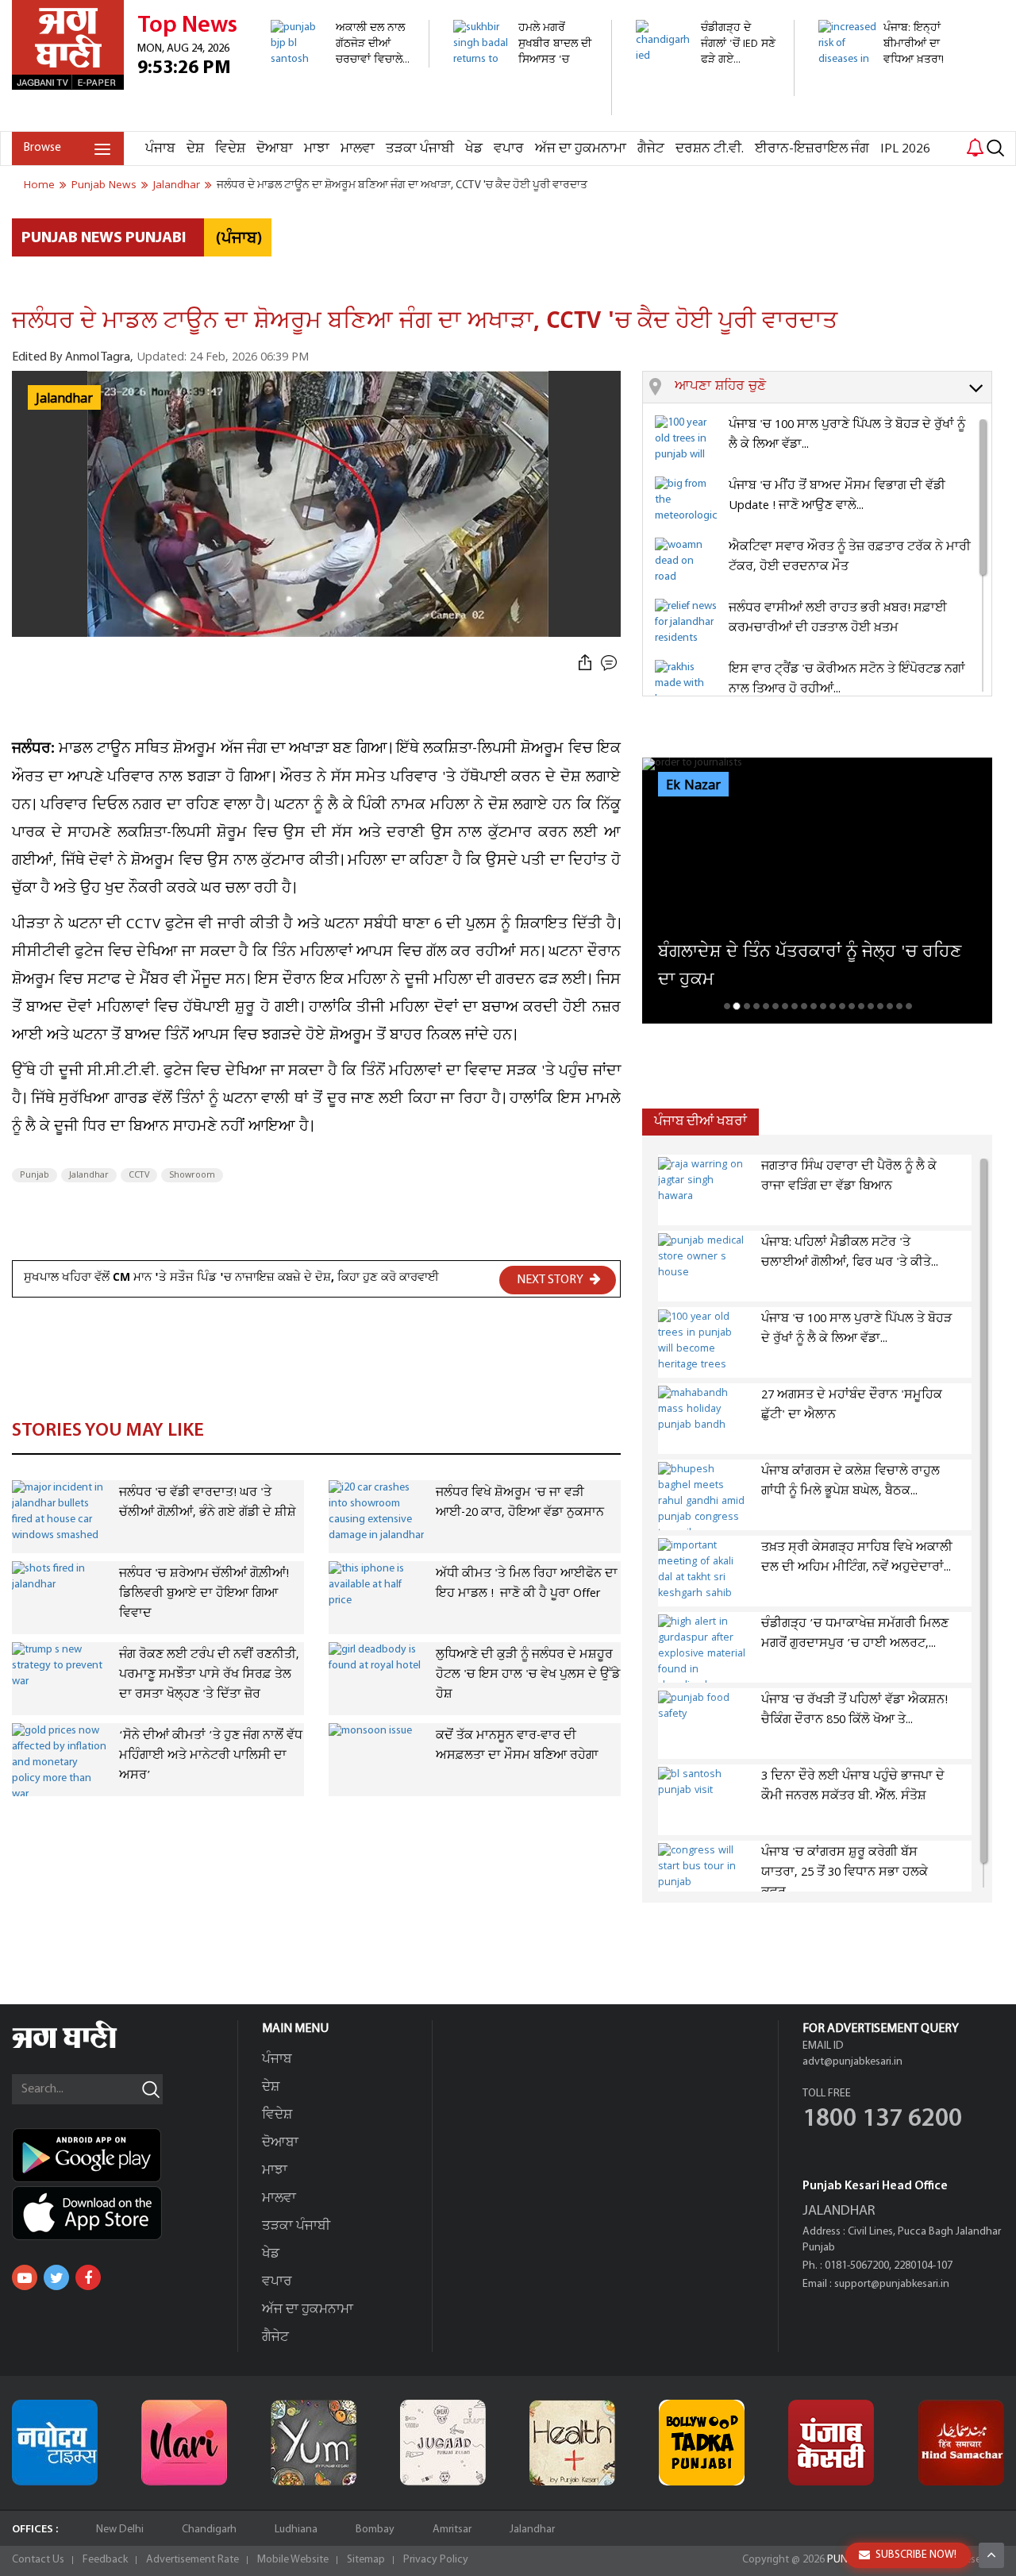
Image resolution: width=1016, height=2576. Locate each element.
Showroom (192, 1175)
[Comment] (610, 663)
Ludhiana (296, 2530)
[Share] (585, 663)
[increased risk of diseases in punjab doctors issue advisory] (889, 123)
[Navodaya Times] (55, 2443)
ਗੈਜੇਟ (651, 149)
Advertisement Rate (192, 2560)
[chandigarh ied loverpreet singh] (706, 88)
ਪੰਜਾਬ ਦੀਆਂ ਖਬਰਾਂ (700, 1122)
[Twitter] (56, 2277)
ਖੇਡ (474, 149)
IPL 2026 (905, 149)
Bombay (375, 2530)
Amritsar (452, 2530)
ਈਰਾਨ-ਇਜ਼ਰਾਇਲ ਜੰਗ (812, 149)
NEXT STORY (551, 1280)
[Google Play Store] (125, 2155)
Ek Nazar (693, 785)
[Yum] (314, 2443)
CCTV (139, 1175)
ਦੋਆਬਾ (275, 149)
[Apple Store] (125, 2213)
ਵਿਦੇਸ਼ (230, 149)
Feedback (105, 2560)
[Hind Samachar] (961, 2443)
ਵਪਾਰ (509, 149)
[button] (833, 388)
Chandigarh (209, 2530)
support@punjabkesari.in (892, 2284)
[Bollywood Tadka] (702, 2443)
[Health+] (572, 2443)
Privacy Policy (436, 2560)
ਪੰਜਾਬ (160, 149)
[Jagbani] (86, 2046)
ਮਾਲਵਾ (358, 149)
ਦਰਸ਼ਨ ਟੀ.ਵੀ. (710, 149)
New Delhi (120, 2530)
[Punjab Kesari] (831, 2443)
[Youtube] (25, 2277)
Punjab (35, 1175)
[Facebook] (88, 2277)
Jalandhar (89, 1175)
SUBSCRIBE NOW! (916, 2555)
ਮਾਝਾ (317, 149)
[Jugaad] (443, 2443)
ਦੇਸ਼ (195, 149)
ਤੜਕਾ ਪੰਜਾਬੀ (420, 149)
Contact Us (38, 2560)
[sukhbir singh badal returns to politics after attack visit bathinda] (523, 107)
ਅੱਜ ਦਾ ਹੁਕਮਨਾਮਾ (581, 149)
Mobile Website (293, 2560)
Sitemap (366, 2560)
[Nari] (184, 2443)
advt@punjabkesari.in (852, 2062)
